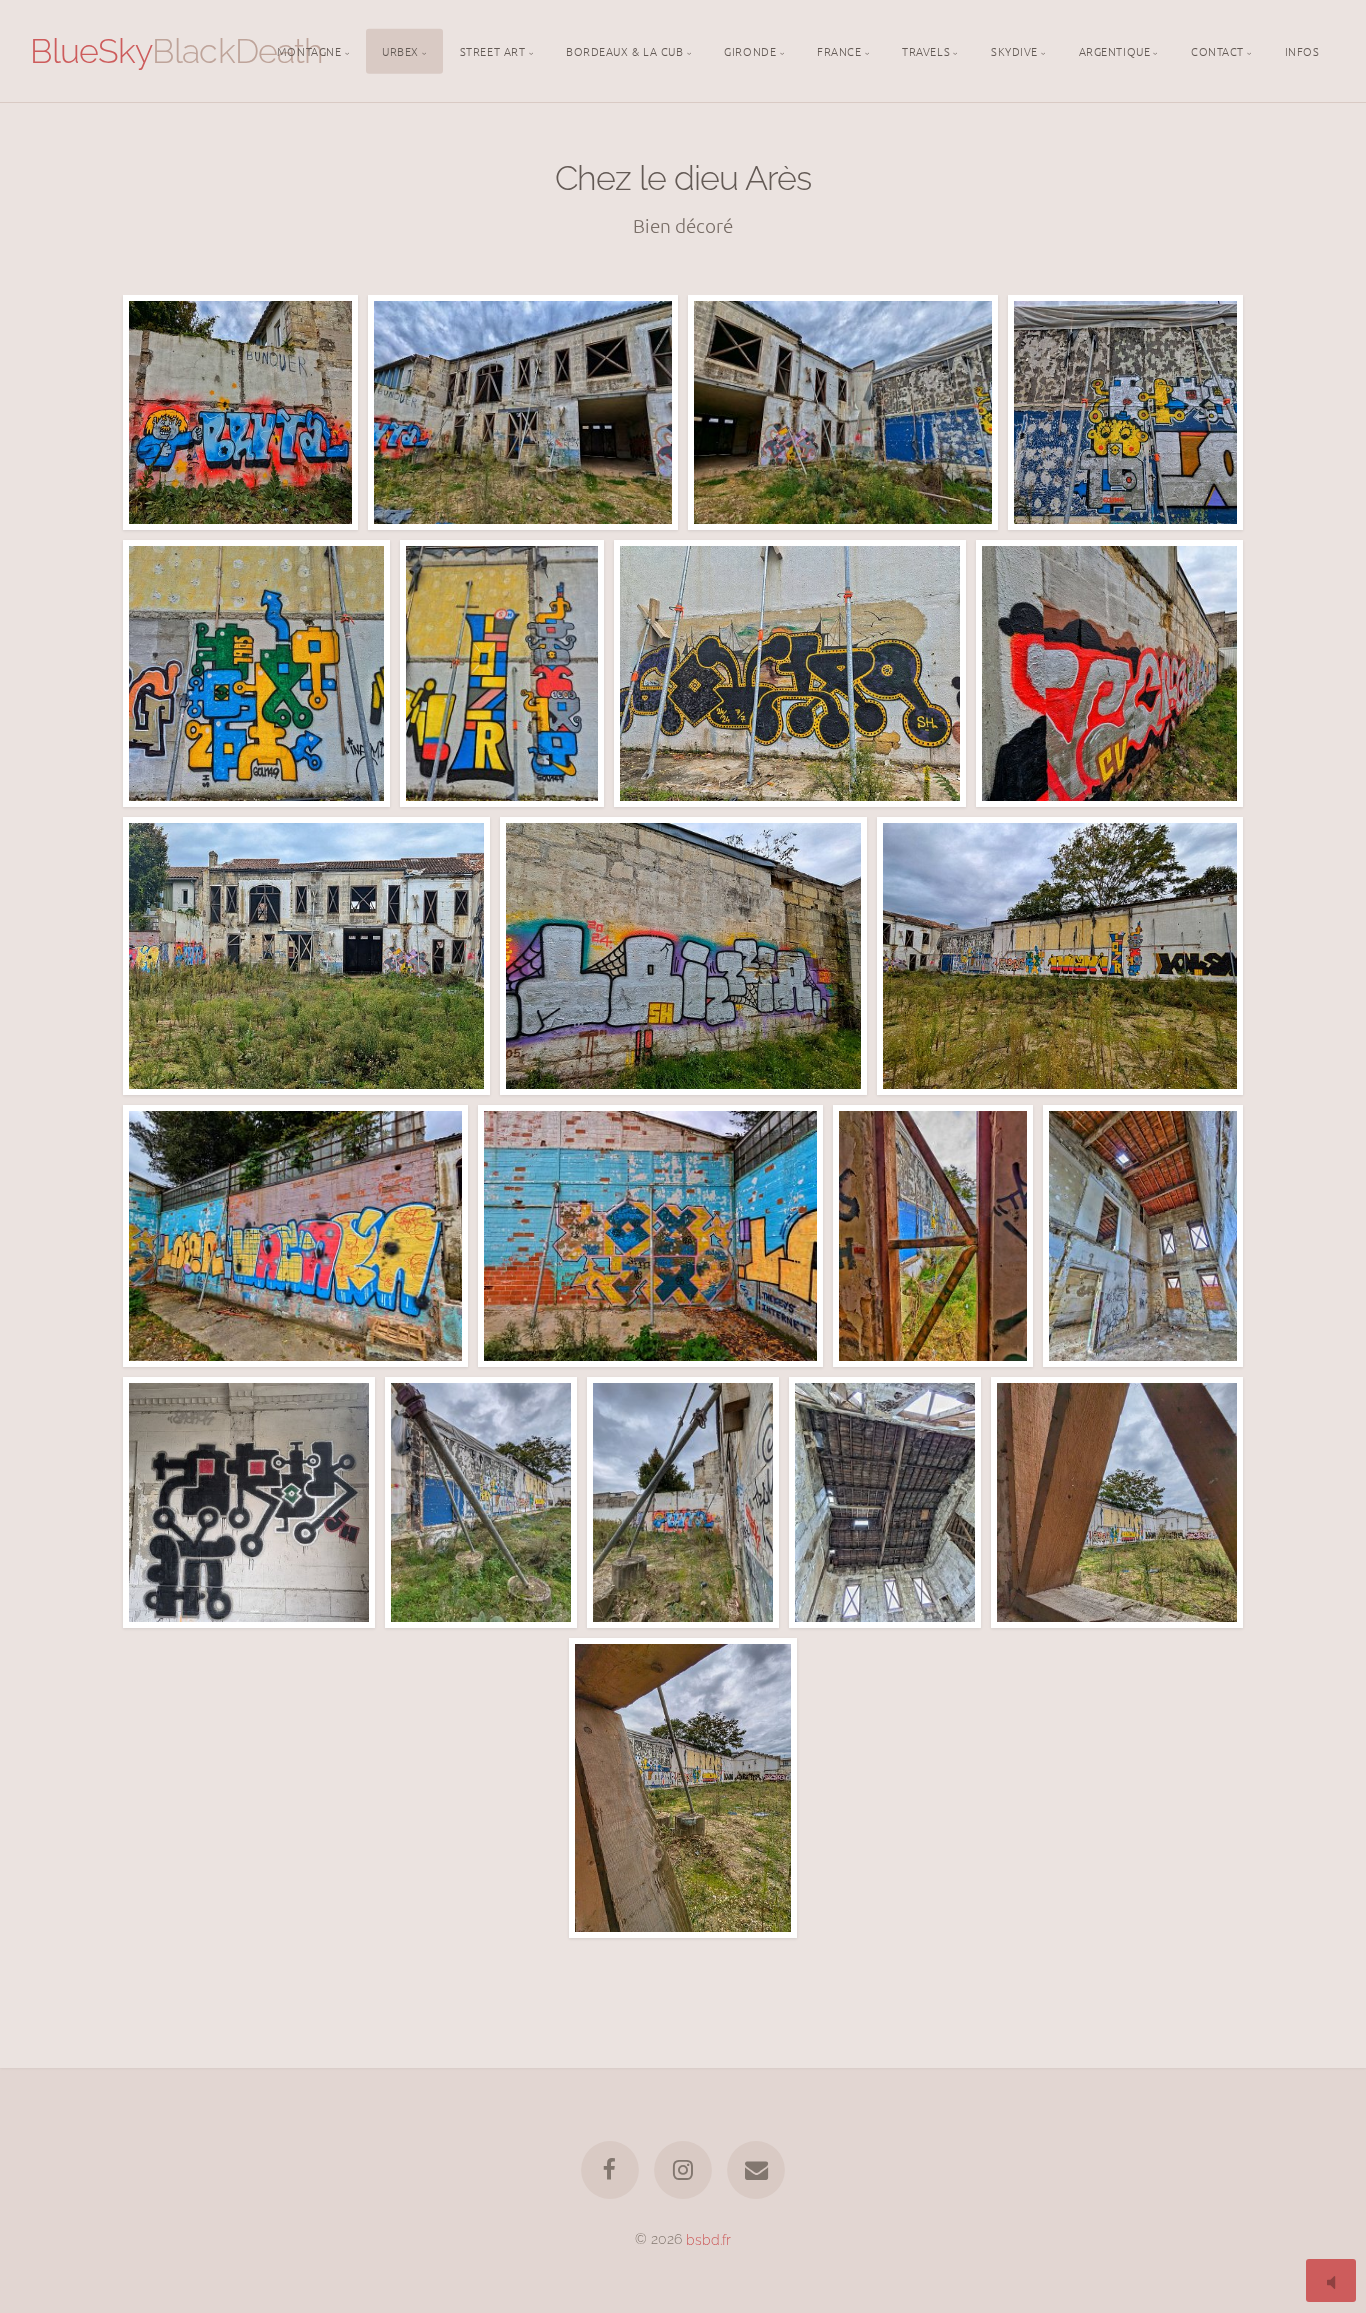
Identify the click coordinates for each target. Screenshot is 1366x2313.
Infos (1302, 50)
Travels (926, 50)
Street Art (493, 50)
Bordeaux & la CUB (624, 50)
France (839, 50)
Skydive (1014, 50)
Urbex (400, 50)
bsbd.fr (708, 2238)
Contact (1217, 50)
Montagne (309, 50)
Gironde (750, 50)
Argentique (1115, 50)
